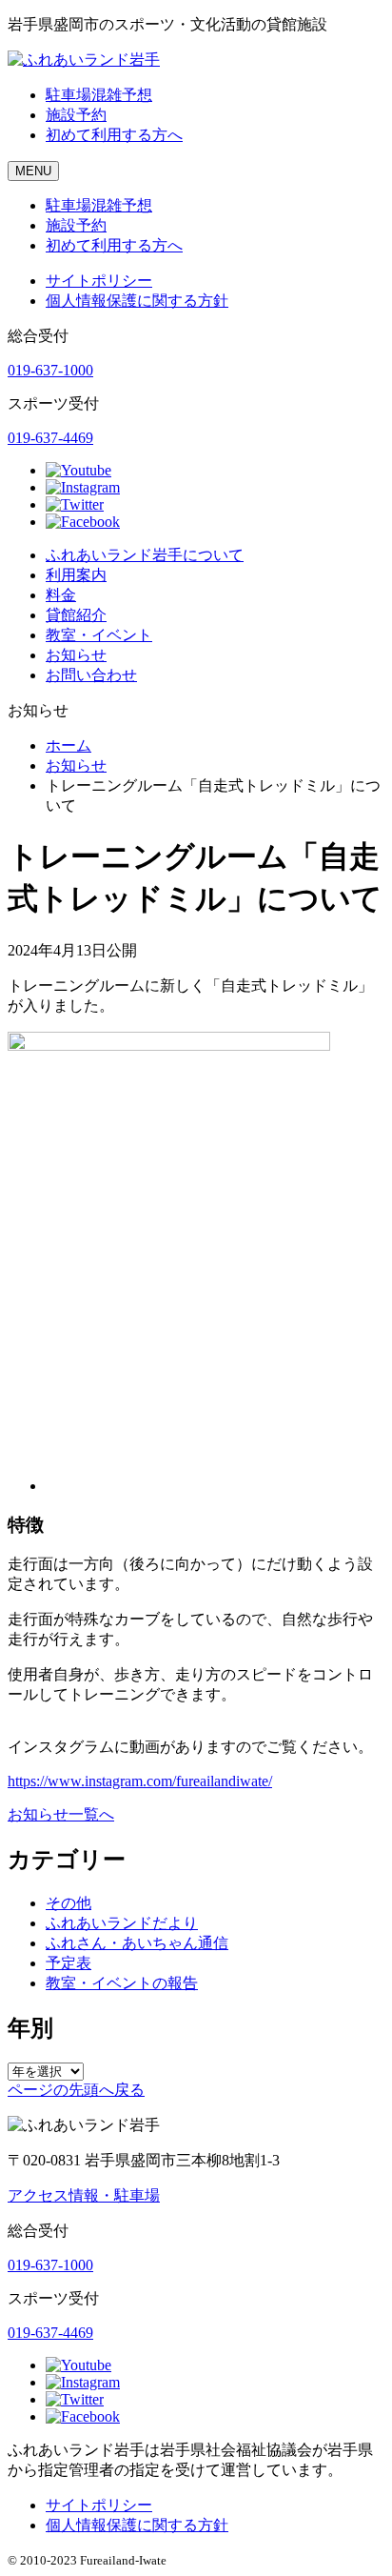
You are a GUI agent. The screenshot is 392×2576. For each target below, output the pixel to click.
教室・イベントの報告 (122, 1983)
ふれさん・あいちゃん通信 (137, 1943)
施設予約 (76, 115)
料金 (61, 595)
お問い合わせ (91, 675)
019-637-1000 (50, 370)
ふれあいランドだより (122, 1923)
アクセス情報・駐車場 (84, 2195)
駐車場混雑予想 (99, 95)
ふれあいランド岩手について (145, 555)
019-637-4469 (50, 438)
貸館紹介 (76, 615)
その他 (69, 1903)
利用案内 (76, 575)
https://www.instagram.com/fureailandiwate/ (140, 1781)
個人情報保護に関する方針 (137, 301)
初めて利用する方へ (114, 135)
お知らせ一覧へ (61, 1814)
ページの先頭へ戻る (76, 2090)
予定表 (69, 1963)
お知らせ (76, 655)
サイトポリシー (99, 281)
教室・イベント (99, 635)
